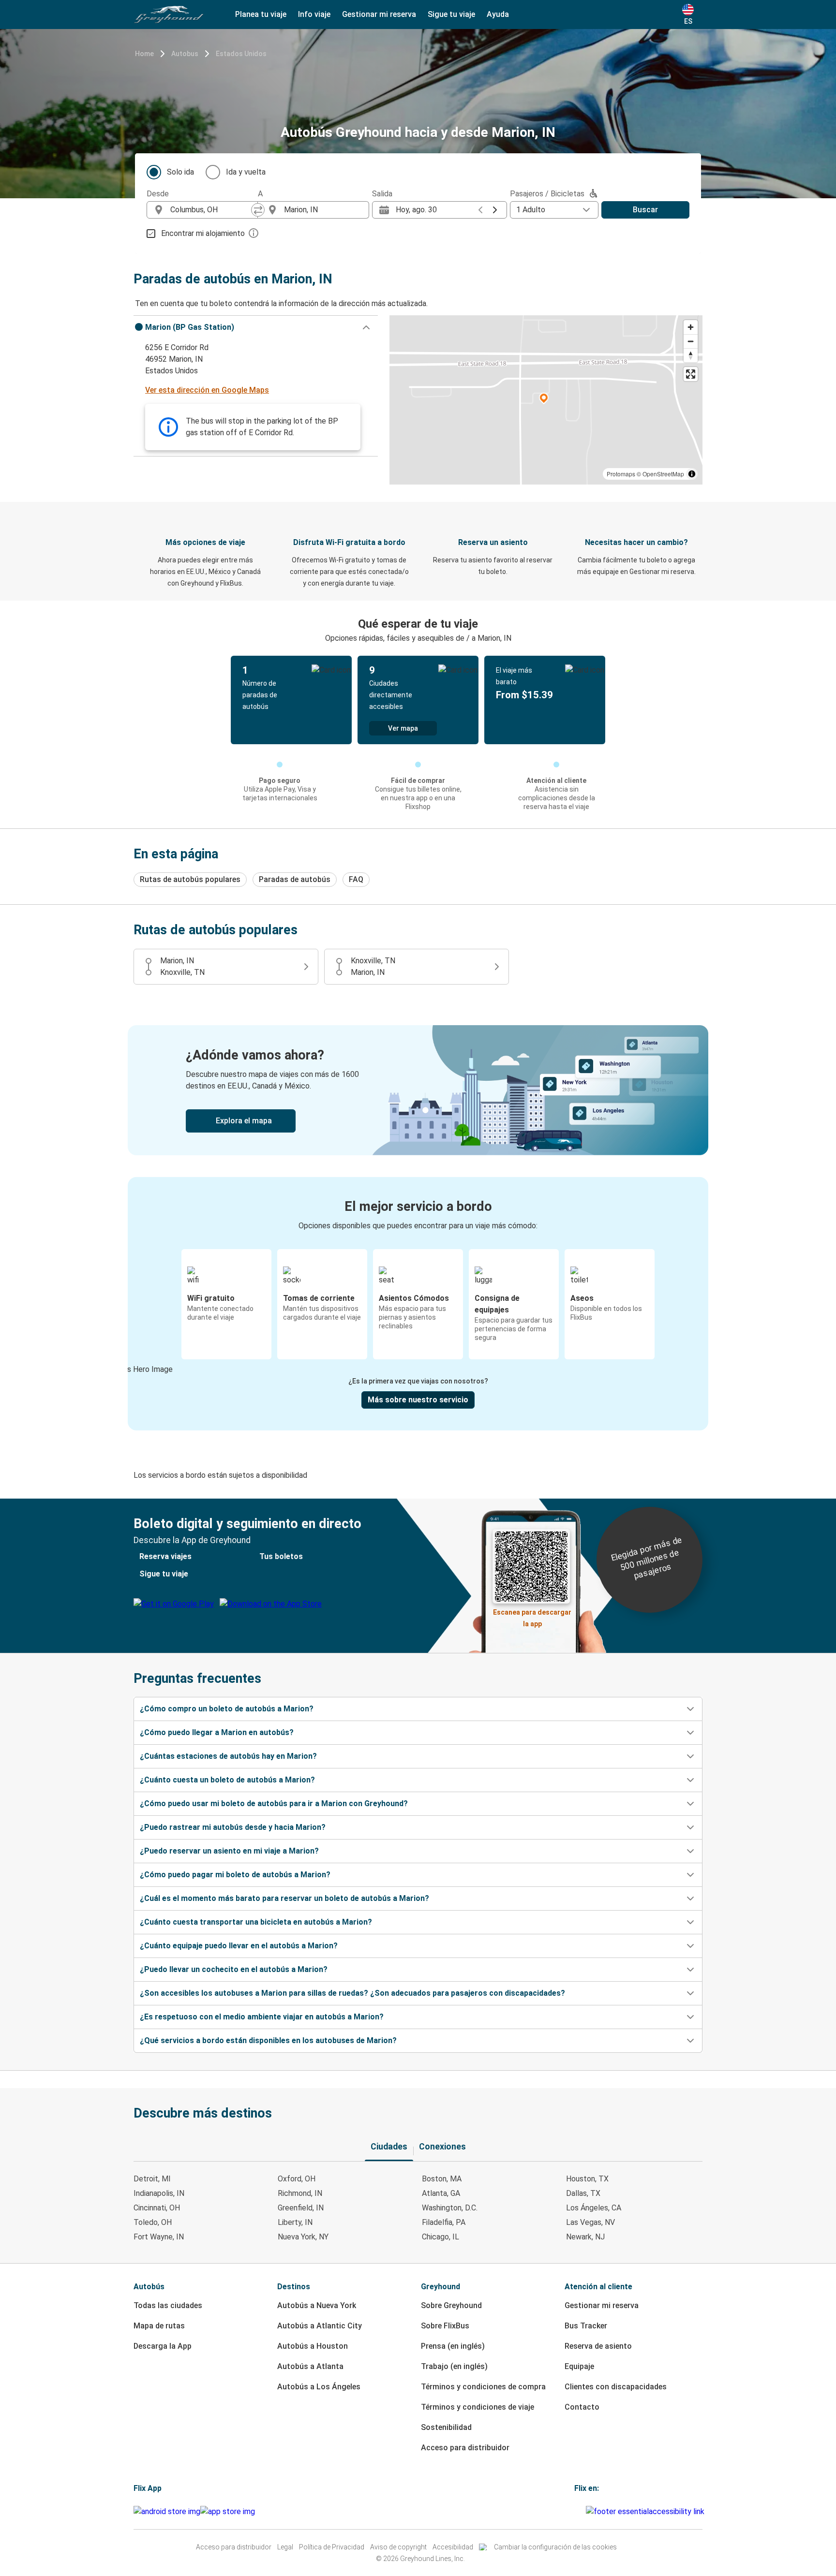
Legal (285, 2547)
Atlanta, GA (441, 2193)
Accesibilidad (453, 2547)
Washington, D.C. (450, 2208)
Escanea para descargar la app (532, 1615)
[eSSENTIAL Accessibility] (647, 2511)
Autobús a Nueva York (317, 2305)
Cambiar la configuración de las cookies (555, 2547)
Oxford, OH (297, 2179)
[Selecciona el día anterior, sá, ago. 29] (480, 210)
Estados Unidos (241, 54)
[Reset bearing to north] (691, 355)
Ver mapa (403, 728)
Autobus (185, 54)
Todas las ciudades (168, 2305)
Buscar (645, 210)
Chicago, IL (440, 2237)
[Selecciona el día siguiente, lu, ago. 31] (495, 210)
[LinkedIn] (582, 2511)
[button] (256, 327)
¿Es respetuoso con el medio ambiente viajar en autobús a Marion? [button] (262, 2017)
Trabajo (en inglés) (454, 2366)
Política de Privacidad (332, 2547)
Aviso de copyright (398, 2547)
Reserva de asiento (598, 2346)
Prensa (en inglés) (453, 2346)
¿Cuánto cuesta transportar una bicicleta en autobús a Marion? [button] (256, 1922)
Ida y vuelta (246, 172)
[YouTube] (579, 2511)
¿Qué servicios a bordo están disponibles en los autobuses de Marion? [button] (268, 2040)
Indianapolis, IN (159, 2193)
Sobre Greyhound (451, 2305)
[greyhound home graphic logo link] (169, 15)
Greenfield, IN (301, 2208)
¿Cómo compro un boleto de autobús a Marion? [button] (227, 1709)
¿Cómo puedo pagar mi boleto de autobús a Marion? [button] (235, 1875)
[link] (418, 1090)
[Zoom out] (691, 341)
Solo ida (180, 172)
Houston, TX (587, 2179)
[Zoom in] (691, 327)
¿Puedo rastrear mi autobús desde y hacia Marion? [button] (233, 1827)
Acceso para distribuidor (465, 2448)
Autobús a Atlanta (310, 2366)
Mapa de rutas (159, 2326)
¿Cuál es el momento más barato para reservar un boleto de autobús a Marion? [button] (284, 1898)
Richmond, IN (300, 2193)
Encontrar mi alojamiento (203, 233)
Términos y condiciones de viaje (478, 2407)
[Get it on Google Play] (167, 2512)
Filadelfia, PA (444, 2222)
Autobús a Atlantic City (320, 2326)
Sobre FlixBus (445, 2326)
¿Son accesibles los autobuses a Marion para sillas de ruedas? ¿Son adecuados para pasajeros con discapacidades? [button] (352, 1993)
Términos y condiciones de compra (483, 2387)
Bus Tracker (586, 2326)
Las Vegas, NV (590, 2222)
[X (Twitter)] (584, 2511)
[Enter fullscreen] (691, 374)
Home (144, 54)
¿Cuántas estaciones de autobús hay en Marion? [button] (228, 1756)
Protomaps (621, 474)
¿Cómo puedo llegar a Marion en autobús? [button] (217, 1732)
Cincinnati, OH (157, 2208)
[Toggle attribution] (692, 474)
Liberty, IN (295, 2222)
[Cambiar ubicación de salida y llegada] (258, 210)
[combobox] (211, 210)
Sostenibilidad (446, 2427)
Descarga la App (163, 2346)
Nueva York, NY (303, 2237)
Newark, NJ (585, 2237)
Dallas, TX (583, 2193)
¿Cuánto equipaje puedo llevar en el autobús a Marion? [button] (239, 1946)
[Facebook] (576, 2511)
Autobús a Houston (313, 2346)
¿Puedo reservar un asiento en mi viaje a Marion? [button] (229, 1851)
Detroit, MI (152, 2179)
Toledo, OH (153, 2222)
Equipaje (579, 2366)
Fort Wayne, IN (159, 2237)
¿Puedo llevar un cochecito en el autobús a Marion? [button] (234, 1969)
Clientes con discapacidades (616, 2387)
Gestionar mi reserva (602, 2305)
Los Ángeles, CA (594, 2208)
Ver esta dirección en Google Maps (207, 390)
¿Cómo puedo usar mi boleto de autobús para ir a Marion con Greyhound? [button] (274, 1803)
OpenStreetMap (663, 474)
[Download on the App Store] (228, 2512)
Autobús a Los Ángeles (319, 2387)
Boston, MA (442, 2179)
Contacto (582, 2407)
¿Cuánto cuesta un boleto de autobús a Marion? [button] (227, 1780)
